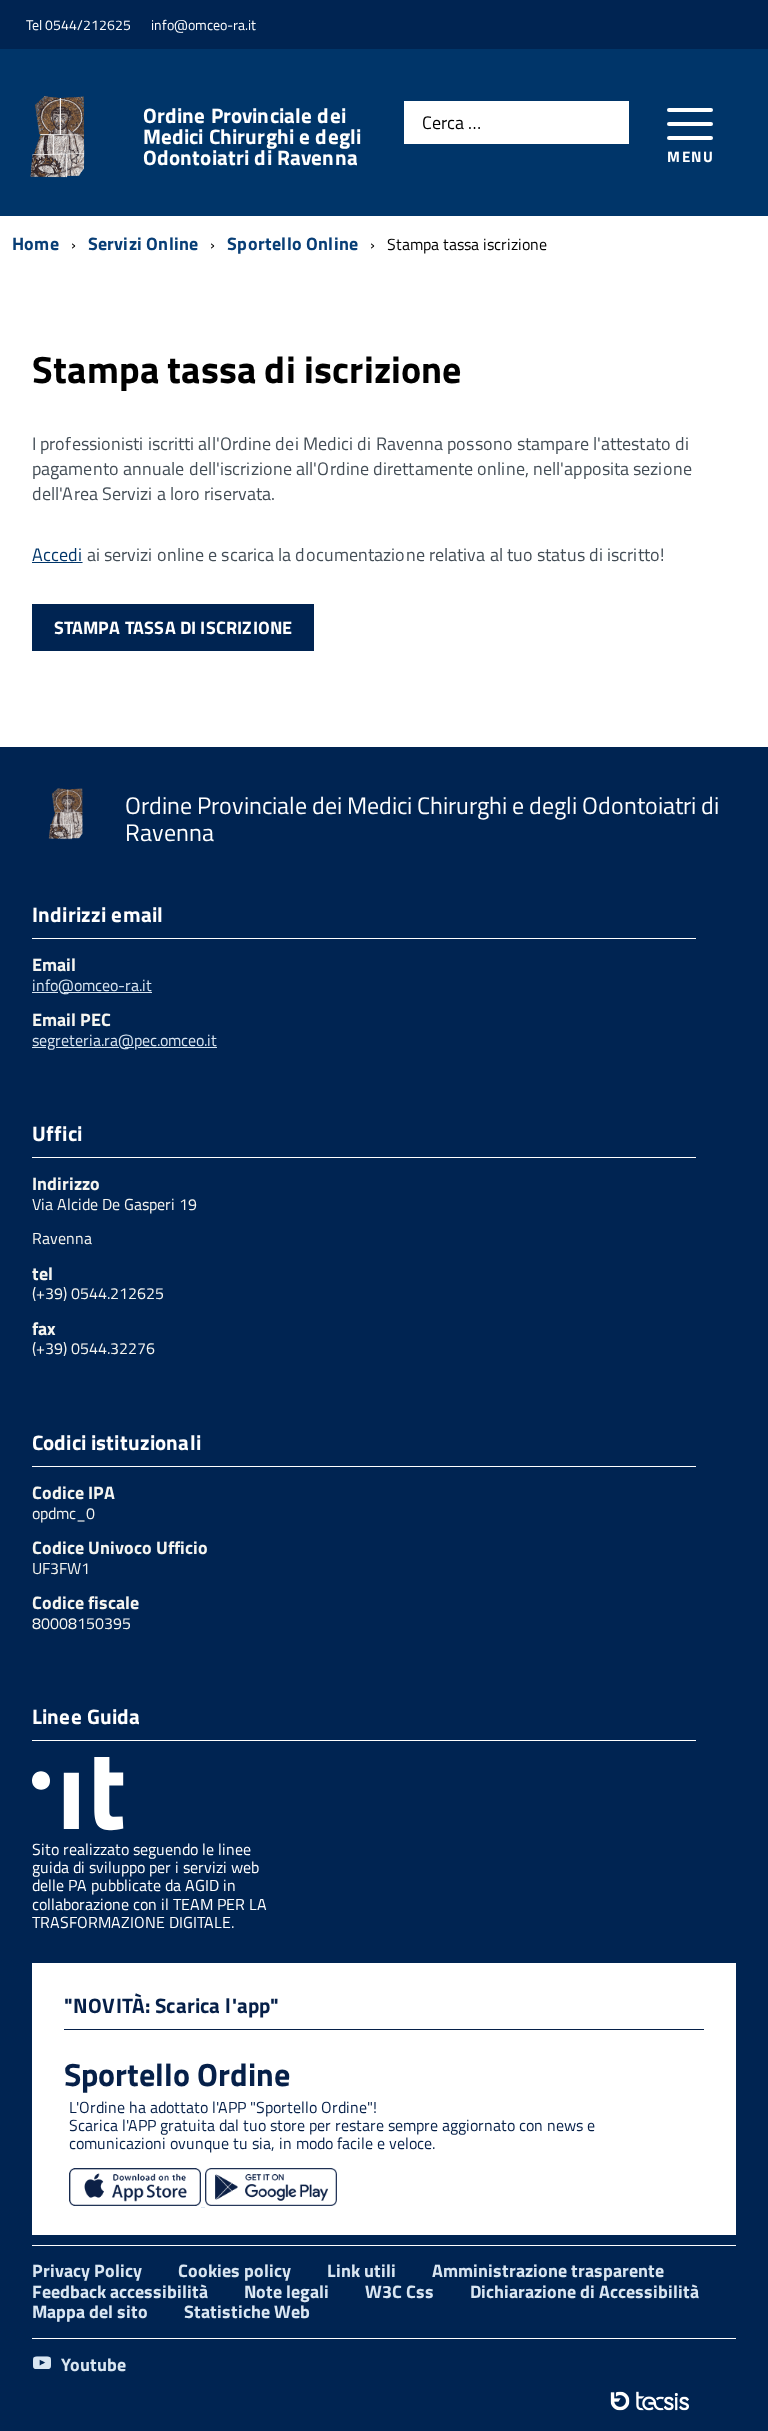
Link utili (361, 2270)
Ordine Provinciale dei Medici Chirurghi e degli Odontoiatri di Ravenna (252, 136)
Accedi (57, 554)
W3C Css (399, 2291)
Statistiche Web (247, 2311)
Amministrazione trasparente (548, 2270)
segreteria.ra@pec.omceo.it (124, 1040)
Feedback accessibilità (120, 2291)
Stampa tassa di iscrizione (173, 627)
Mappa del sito (90, 2311)
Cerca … (451, 123)
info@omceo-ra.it (92, 985)
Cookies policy (234, 2270)
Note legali (286, 2291)
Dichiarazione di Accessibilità (584, 2291)
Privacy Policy (87, 2270)
